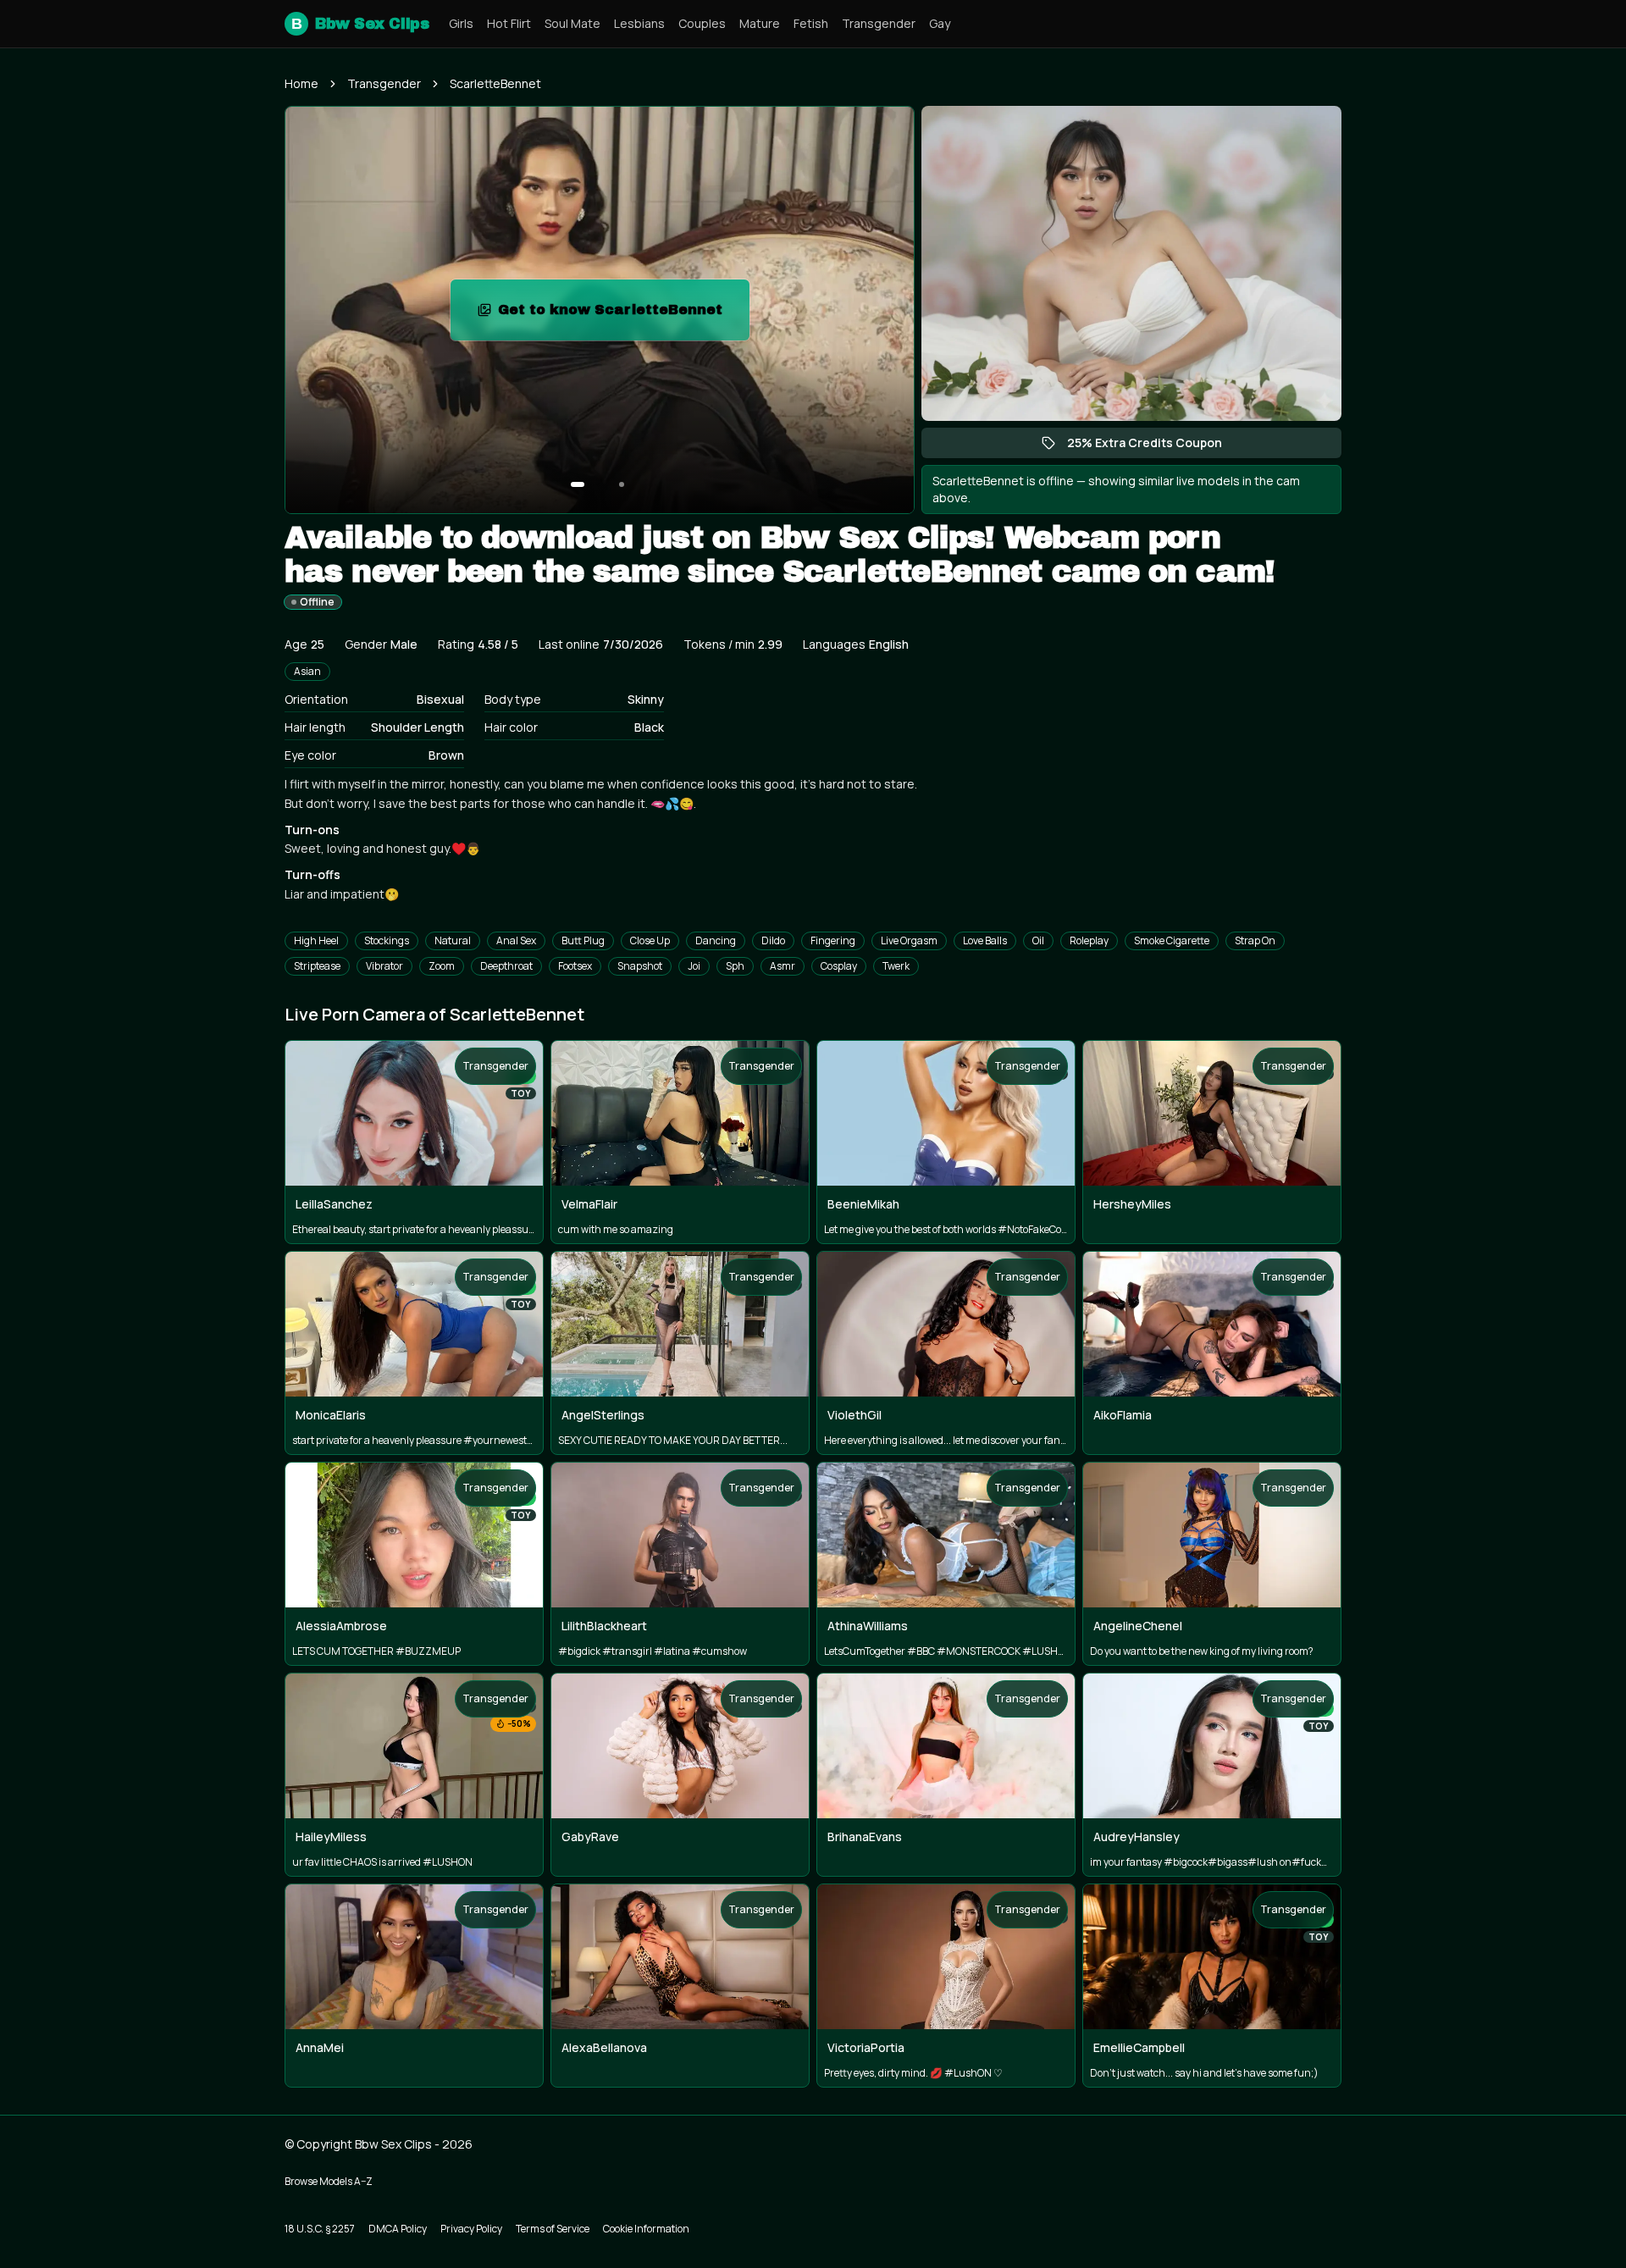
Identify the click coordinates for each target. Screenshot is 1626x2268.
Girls (461, 23)
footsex (575, 966)
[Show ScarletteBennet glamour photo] (622, 484)
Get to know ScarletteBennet (620, 315)
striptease (317, 966)
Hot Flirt (509, 23)
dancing (716, 940)
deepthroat (506, 966)
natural (453, 940)
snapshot (640, 966)
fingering (833, 940)
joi (694, 966)
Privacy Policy (471, 2229)
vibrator (384, 966)
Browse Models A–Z (329, 2181)
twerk (896, 966)
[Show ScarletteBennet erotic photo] (578, 484)
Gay (940, 23)
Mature (760, 23)
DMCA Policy (398, 2229)
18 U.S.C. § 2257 (320, 2229)
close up (650, 940)
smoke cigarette (1172, 940)
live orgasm (909, 940)
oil (1038, 940)
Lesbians (639, 23)
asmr (783, 966)
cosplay (839, 966)
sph (735, 966)
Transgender (879, 23)
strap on (1255, 940)
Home (301, 83)
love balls (985, 940)
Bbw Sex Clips (360, 24)
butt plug (583, 940)
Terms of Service (553, 2229)
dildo (773, 940)
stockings (387, 940)
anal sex (516, 940)
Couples (702, 23)
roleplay (1089, 940)
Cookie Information (646, 2229)
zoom (442, 966)
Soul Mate (572, 23)
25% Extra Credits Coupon (1153, 446)
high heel (316, 940)
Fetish (811, 23)
